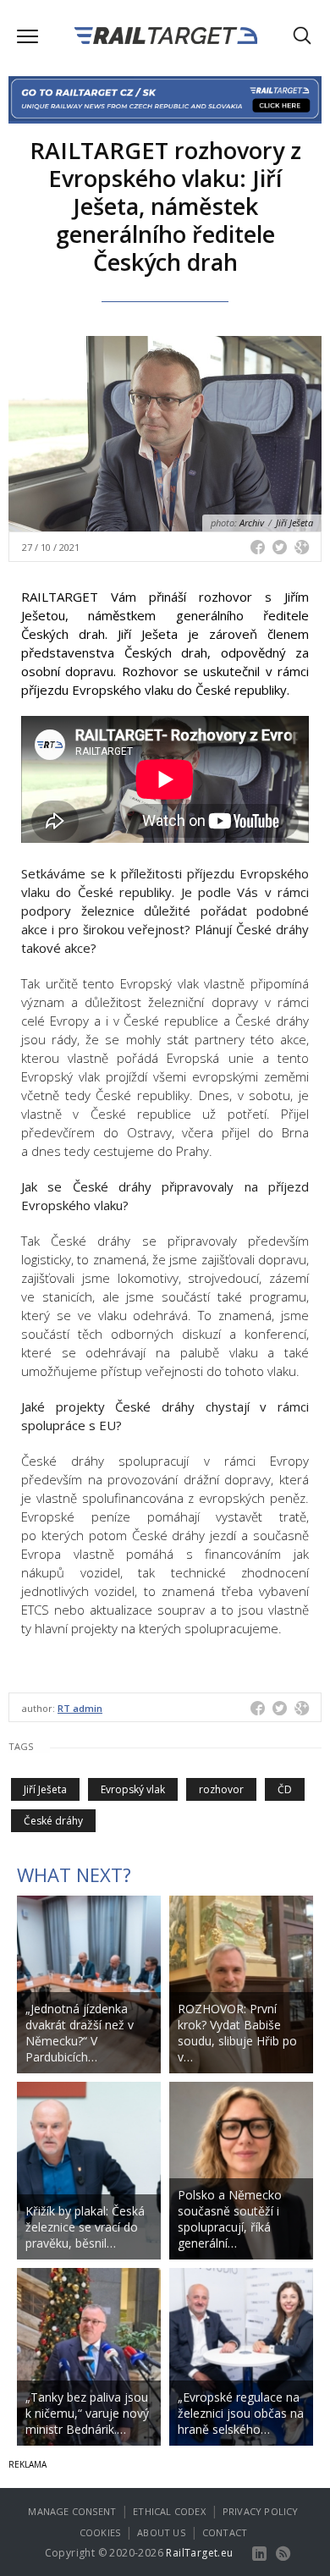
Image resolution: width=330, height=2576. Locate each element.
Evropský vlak (133, 1789)
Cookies (100, 2532)
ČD (285, 1789)
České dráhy (53, 1821)
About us (161, 2532)
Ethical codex (169, 2511)
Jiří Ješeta (45, 1789)
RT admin (80, 1708)
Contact (225, 2532)
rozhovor (221, 1789)
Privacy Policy (261, 2511)
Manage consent (72, 2511)
